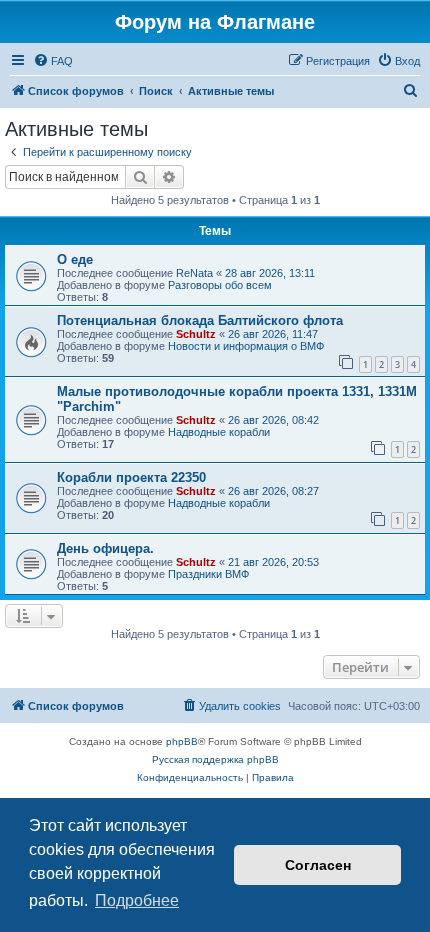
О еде (75, 259)
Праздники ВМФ (208, 574)
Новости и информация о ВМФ (246, 346)
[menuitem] (53, 61)
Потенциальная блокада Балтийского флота (200, 320)
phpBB (182, 741)
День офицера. (105, 548)
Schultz (196, 334)
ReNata (194, 273)
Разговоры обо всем (220, 285)
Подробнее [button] (137, 900)
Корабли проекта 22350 (131, 477)
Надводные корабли (219, 432)
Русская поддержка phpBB (215, 759)
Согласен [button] (318, 865)
